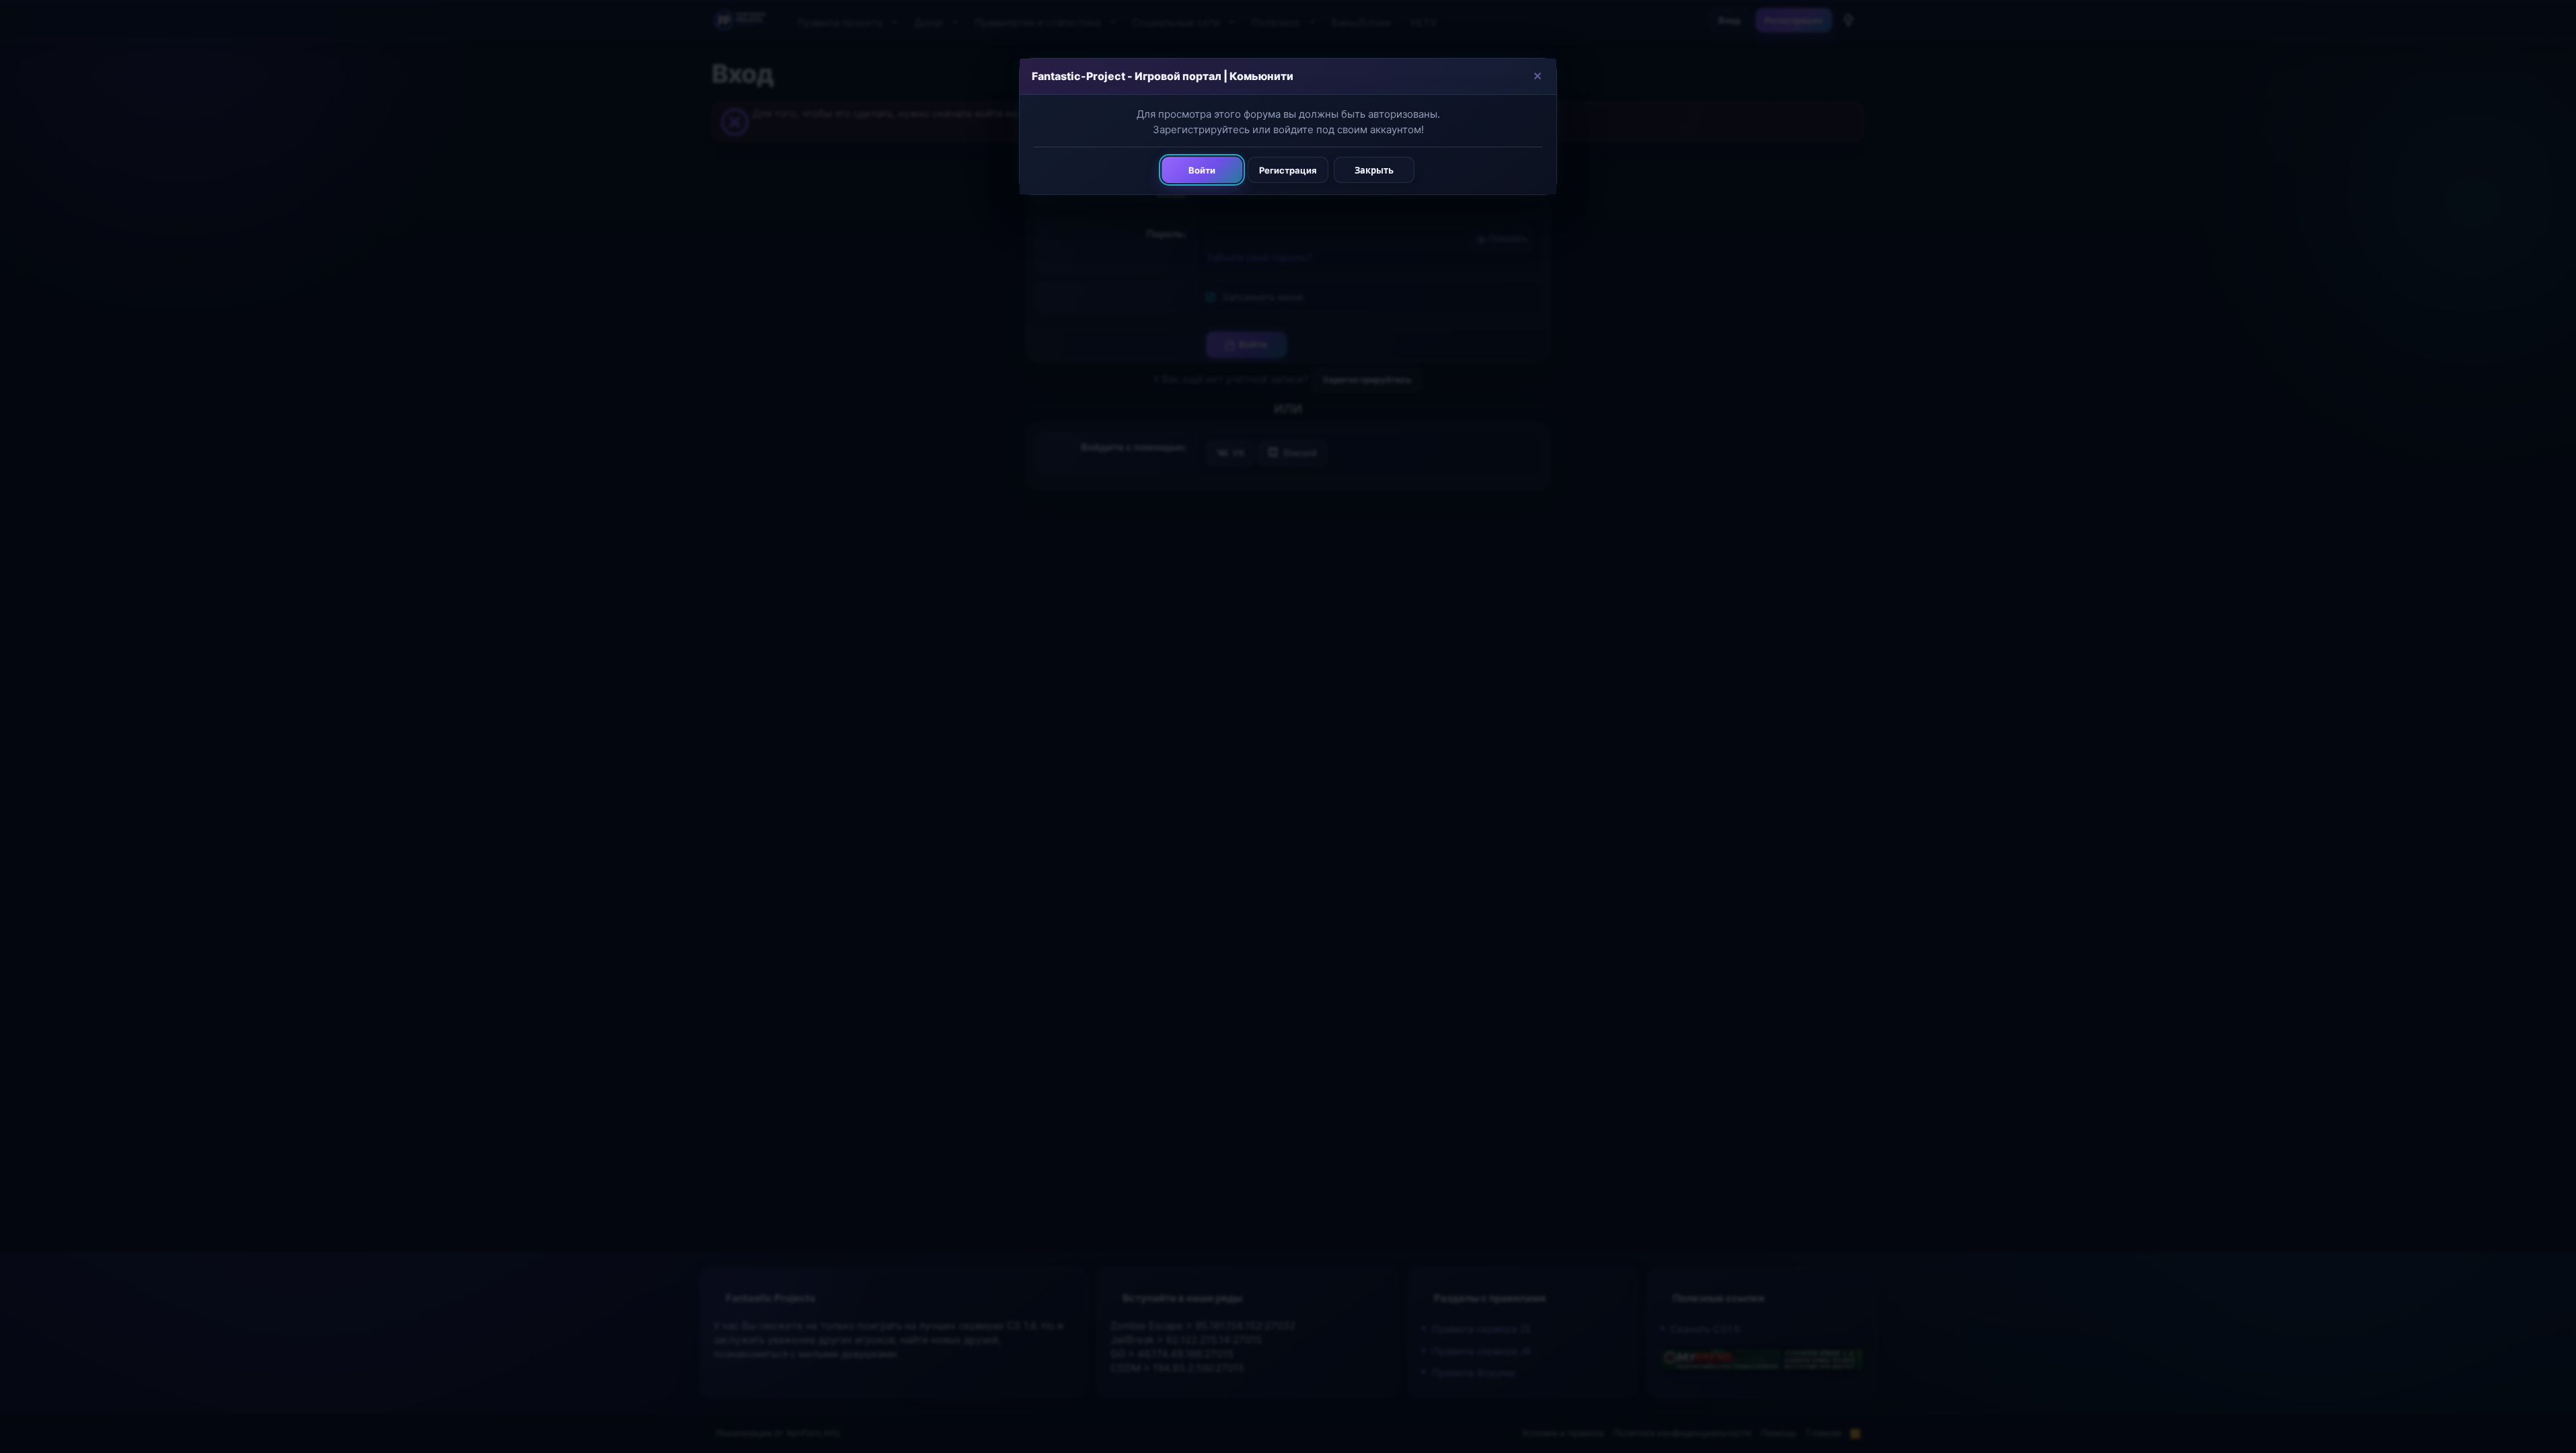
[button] (1537, 76)
